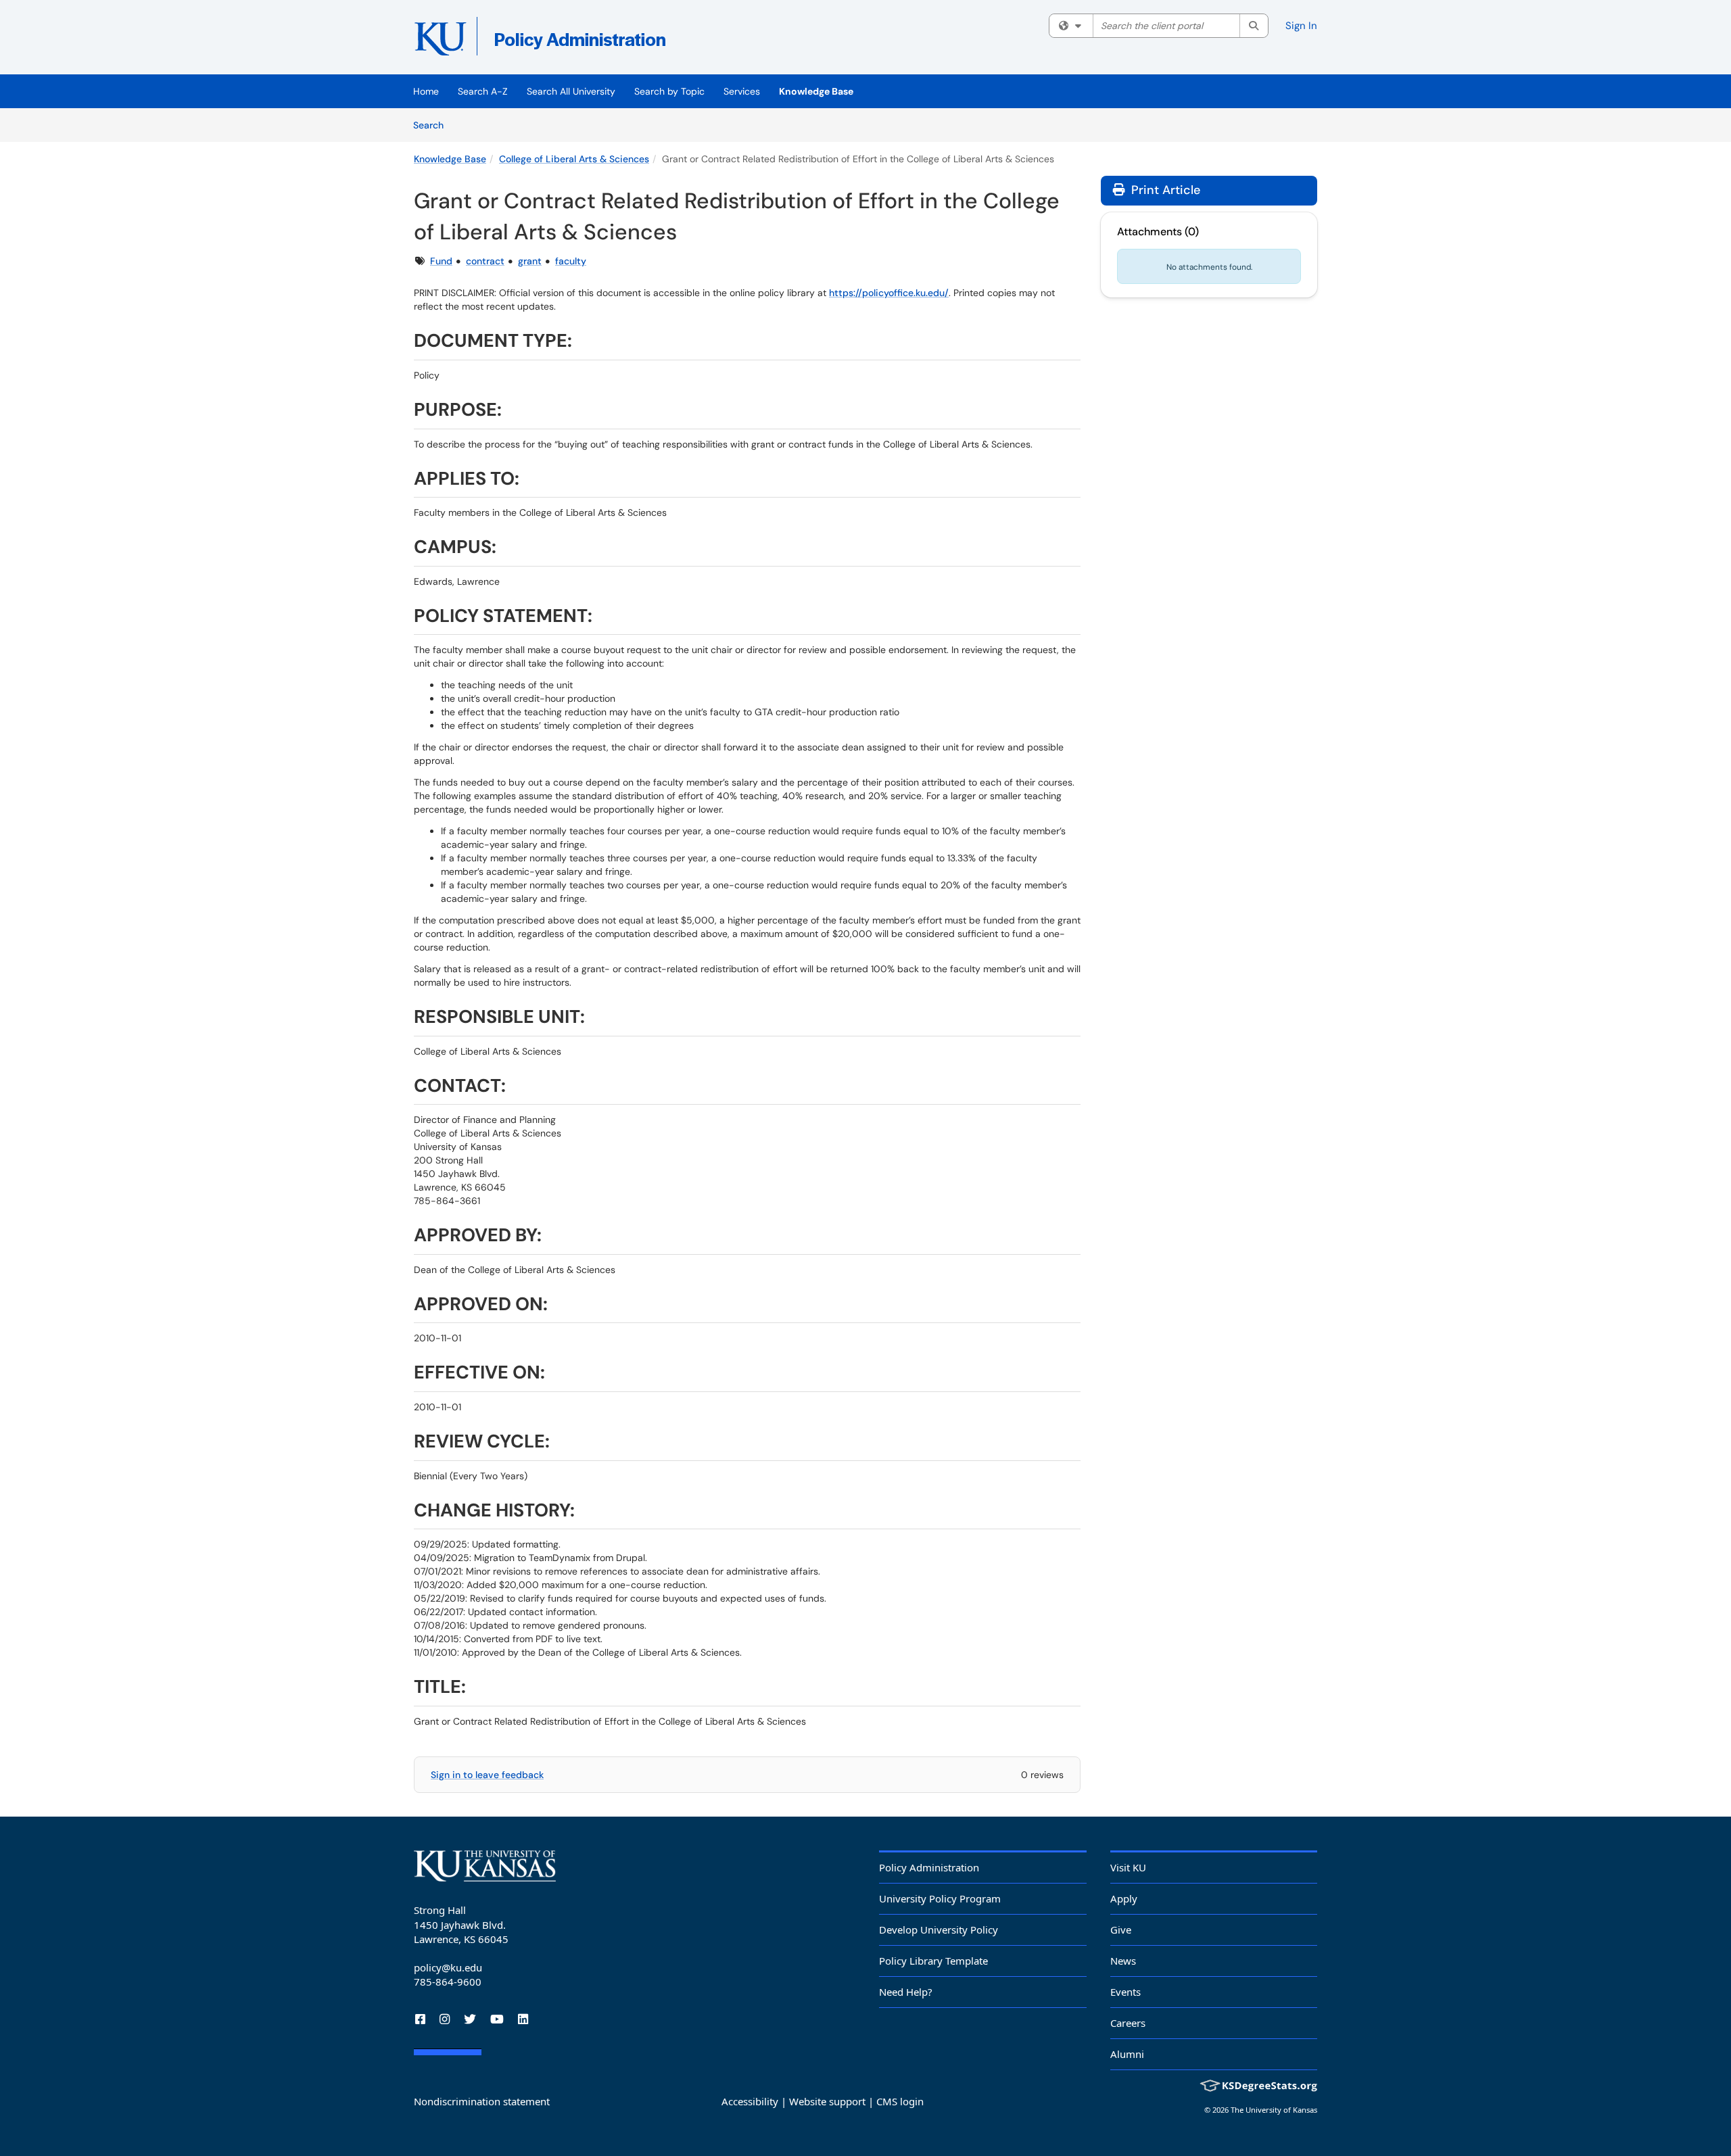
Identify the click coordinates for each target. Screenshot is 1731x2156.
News (1123, 1961)
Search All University (571, 91)
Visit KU (1128, 1867)
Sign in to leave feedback (487, 1775)
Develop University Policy (939, 1930)
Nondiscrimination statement (482, 2101)
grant (530, 261)
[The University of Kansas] (485, 1866)
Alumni (1127, 2054)
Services (742, 91)
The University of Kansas (1274, 2110)
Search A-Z (483, 91)
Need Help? (906, 1992)
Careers (1128, 2023)
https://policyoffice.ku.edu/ (889, 293)
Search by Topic (669, 91)
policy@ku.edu (448, 1967)
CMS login (900, 2101)
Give (1121, 1930)
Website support (827, 2101)
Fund (441, 261)
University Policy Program (940, 1898)
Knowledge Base (816, 91)
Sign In (1301, 26)
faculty (571, 261)
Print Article (1164, 190)
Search (433, 125)
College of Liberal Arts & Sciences (574, 159)
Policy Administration (929, 1867)
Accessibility (750, 2101)
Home (426, 91)
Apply (1124, 1898)
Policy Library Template (933, 1961)
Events (1125, 1992)
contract (485, 261)
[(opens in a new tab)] (610, 41)
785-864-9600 (448, 1982)
